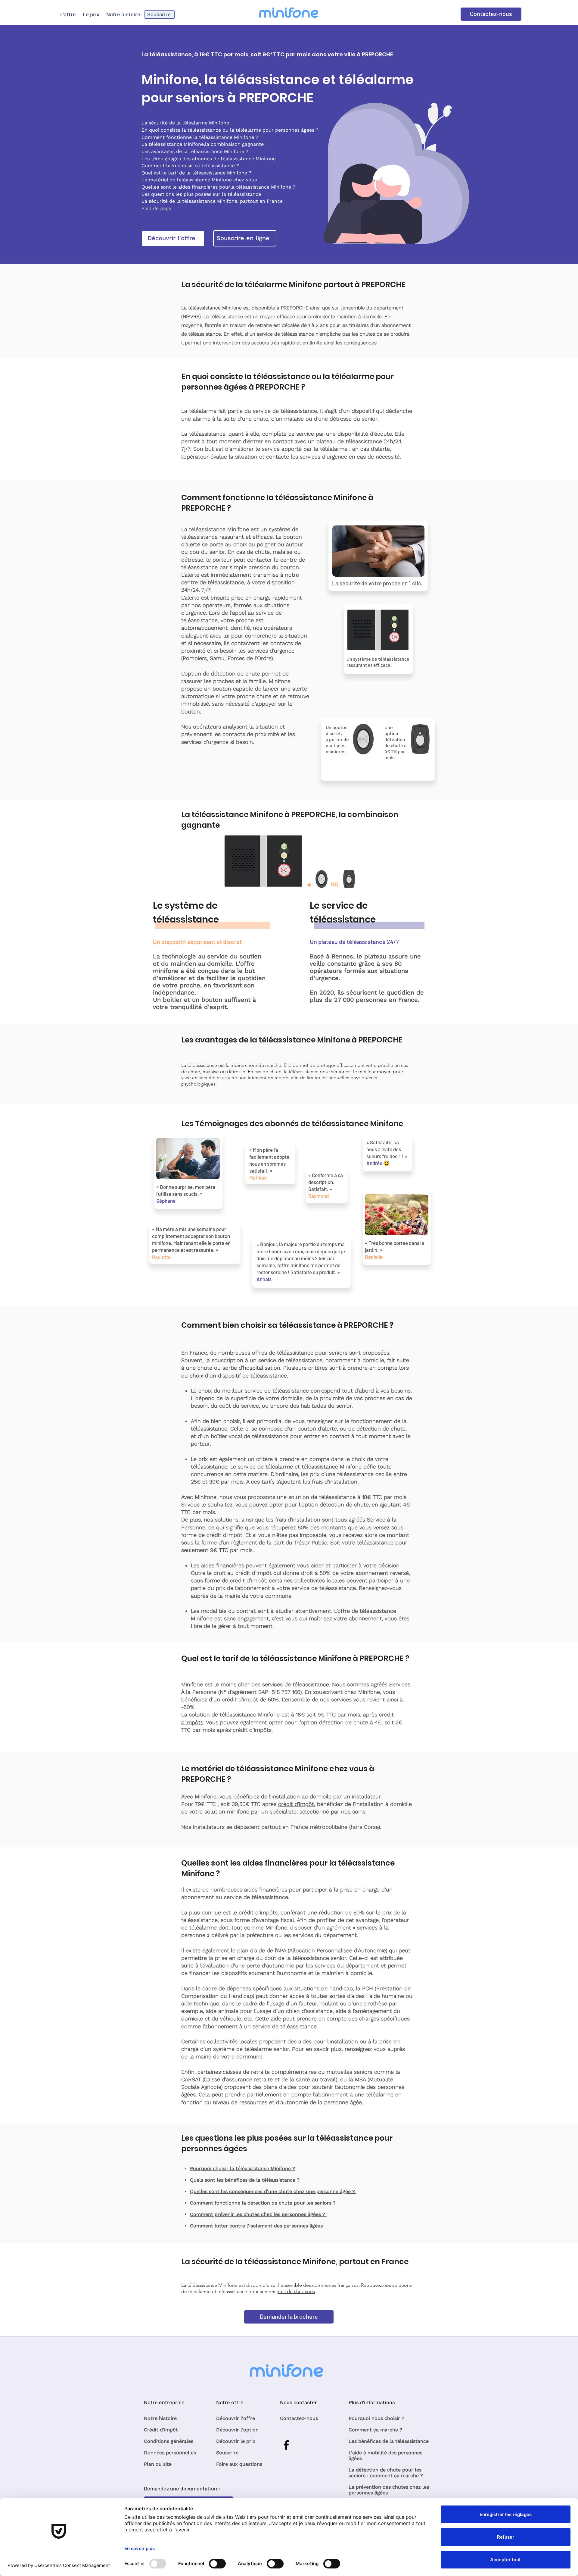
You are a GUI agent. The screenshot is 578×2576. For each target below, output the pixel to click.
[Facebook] (286, 2445)
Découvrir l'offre (236, 2418)
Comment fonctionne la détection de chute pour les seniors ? (263, 2203)
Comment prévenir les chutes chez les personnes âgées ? (258, 2214)
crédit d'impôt (296, 1804)
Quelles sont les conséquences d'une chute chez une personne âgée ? (273, 2191)
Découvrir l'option (237, 2430)
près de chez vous (296, 2291)
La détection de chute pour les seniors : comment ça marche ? (386, 2473)
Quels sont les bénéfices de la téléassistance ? (245, 2180)
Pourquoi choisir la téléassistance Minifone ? (242, 2169)
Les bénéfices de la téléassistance (389, 2441)
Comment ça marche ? (375, 2430)
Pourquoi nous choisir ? (376, 2418)
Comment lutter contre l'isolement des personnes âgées (256, 2226)
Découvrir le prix (236, 2441)
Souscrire (227, 2453)
